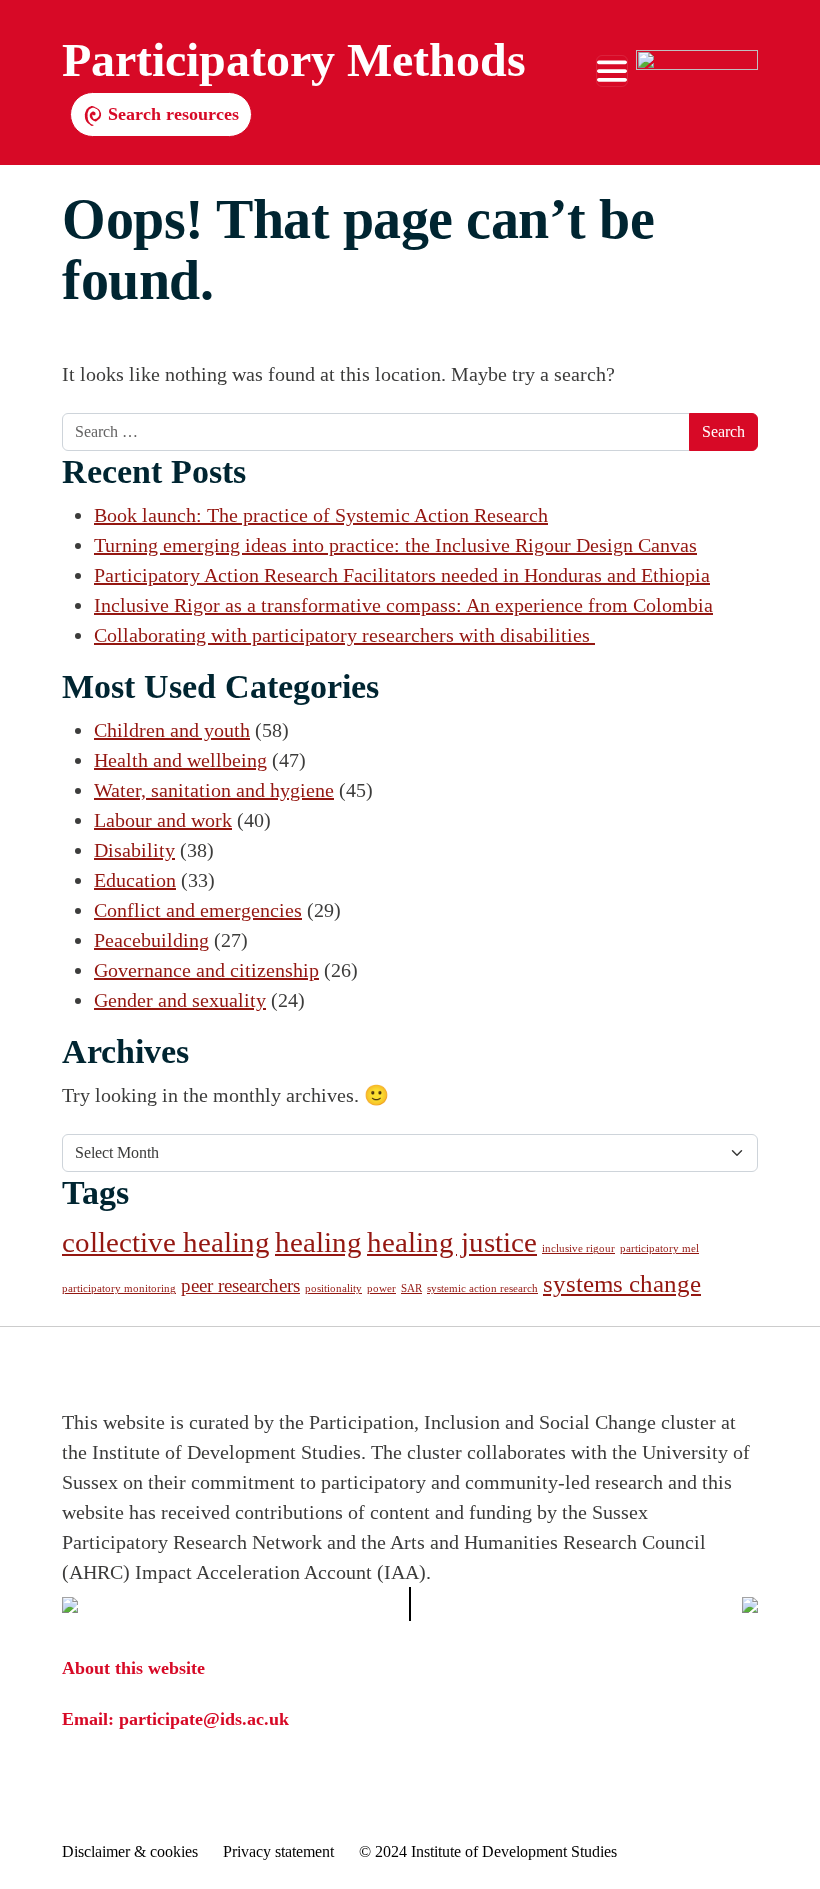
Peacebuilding (151, 940)
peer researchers (240, 1285)
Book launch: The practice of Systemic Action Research (321, 515)
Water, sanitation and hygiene (214, 790)
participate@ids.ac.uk (204, 1719)
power (381, 1288)
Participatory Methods (294, 60)
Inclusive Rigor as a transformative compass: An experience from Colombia (403, 605)
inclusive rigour (578, 1248)
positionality (333, 1288)
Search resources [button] (171, 114)
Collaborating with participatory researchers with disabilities (344, 635)
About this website (133, 1668)
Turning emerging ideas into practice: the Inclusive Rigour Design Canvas (395, 545)
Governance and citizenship (206, 970)
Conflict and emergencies (198, 910)
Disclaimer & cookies (130, 1851)
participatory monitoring (119, 1288)
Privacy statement (278, 1851)
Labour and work (163, 820)
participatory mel (659, 1248)
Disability (134, 850)
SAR (411, 1288)
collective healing (166, 1242)
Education (135, 880)
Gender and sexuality (180, 1000)
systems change (622, 1283)
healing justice (452, 1242)
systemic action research (482, 1288)
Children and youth (172, 730)
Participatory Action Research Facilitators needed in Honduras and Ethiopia (402, 575)
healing (318, 1242)
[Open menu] (612, 71)
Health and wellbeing (180, 760)
